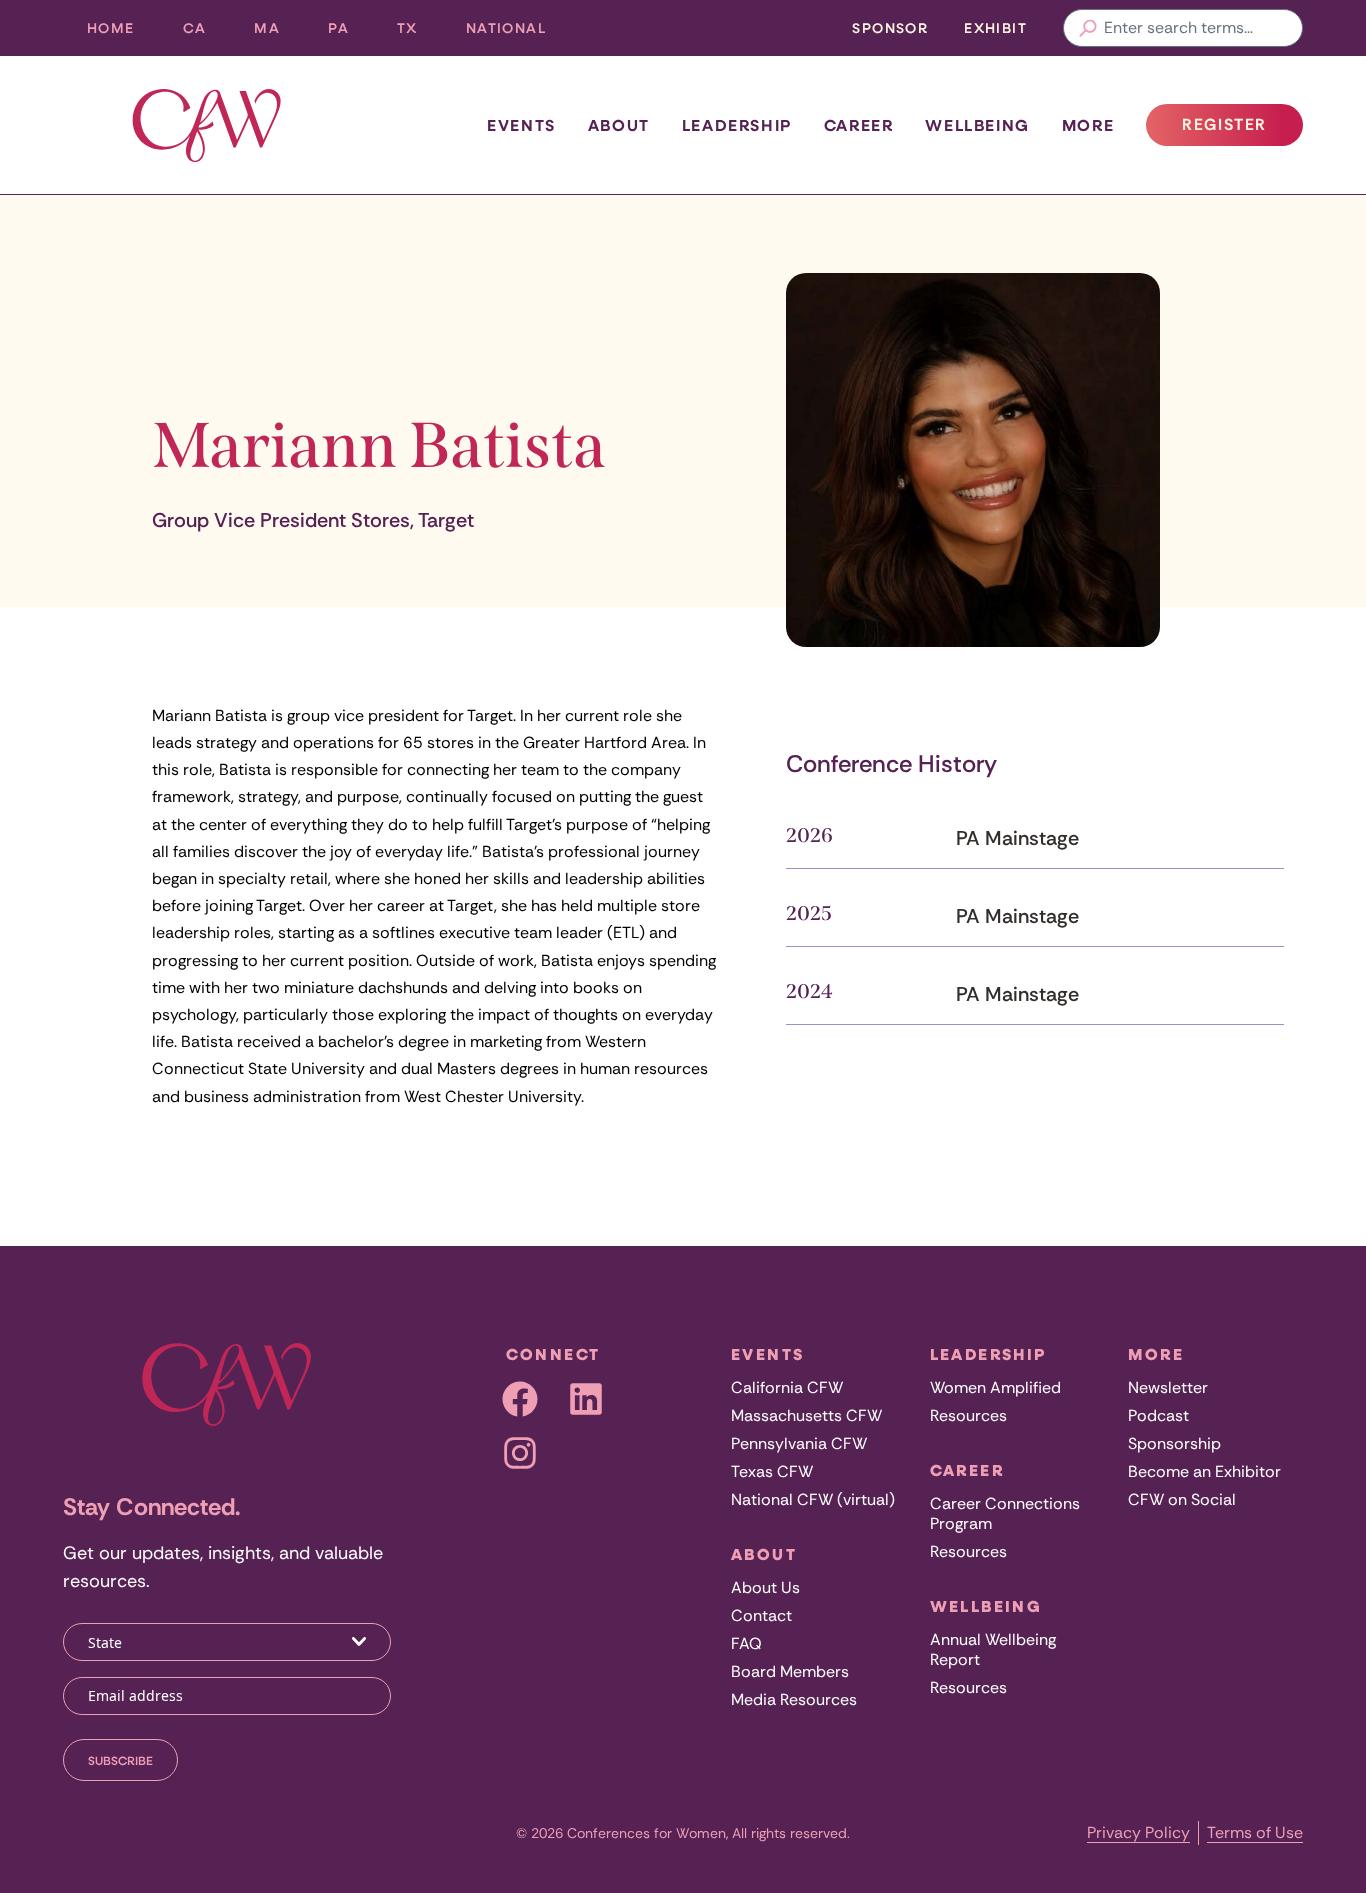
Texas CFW (772, 1471)
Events (521, 125)
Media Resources (794, 1699)
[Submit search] (1088, 28)
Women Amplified (995, 1387)
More (1088, 125)
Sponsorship (1174, 1443)
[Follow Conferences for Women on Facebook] (520, 1399)
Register (1242, 130)
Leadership (737, 125)
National (518, 32)
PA (350, 32)
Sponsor (890, 27)
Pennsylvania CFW (799, 1443)
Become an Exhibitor (1204, 1471)
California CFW (787, 1387)
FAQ (746, 1643)
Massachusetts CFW (806, 1415)
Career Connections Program (1005, 1513)
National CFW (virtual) (813, 1499)
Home (111, 27)
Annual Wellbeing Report (993, 1649)
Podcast (1158, 1415)
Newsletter (1168, 1387)
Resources (968, 1415)
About (619, 125)
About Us (765, 1587)
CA (207, 32)
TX (419, 32)
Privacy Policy (1138, 1832)
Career (859, 125)
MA (279, 32)
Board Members (790, 1671)
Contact (761, 1615)
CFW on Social (1182, 1499)
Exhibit (995, 27)
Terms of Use (1255, 1832)
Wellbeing (977, 125)
